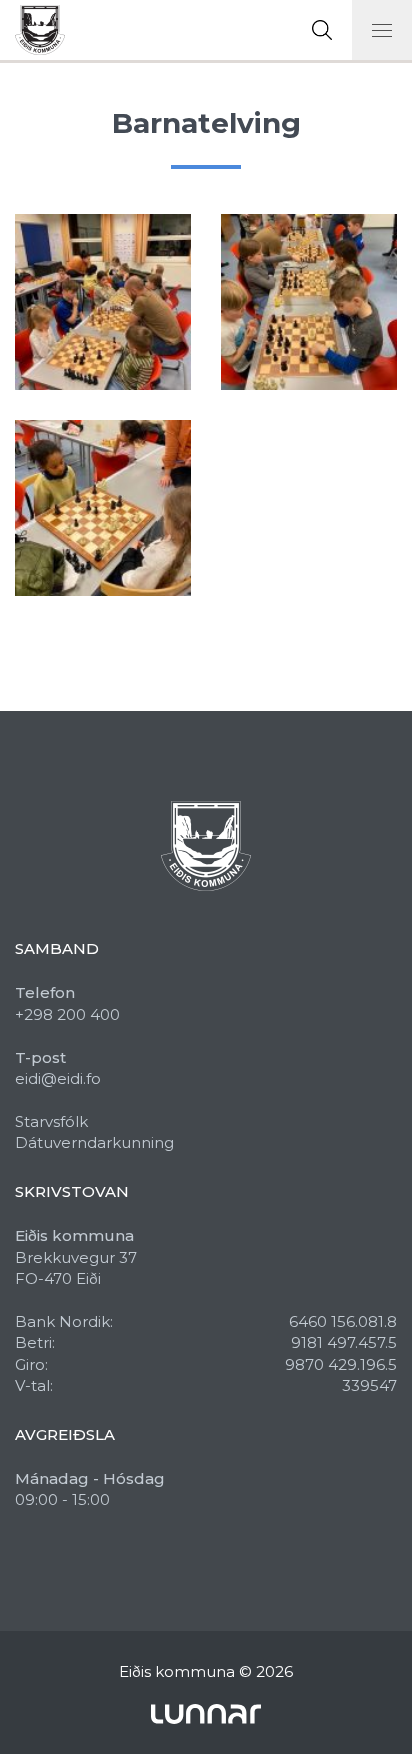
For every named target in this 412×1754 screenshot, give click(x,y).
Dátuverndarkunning (94, 1142)
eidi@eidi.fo (58, 1078)
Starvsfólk (51, 1121)
